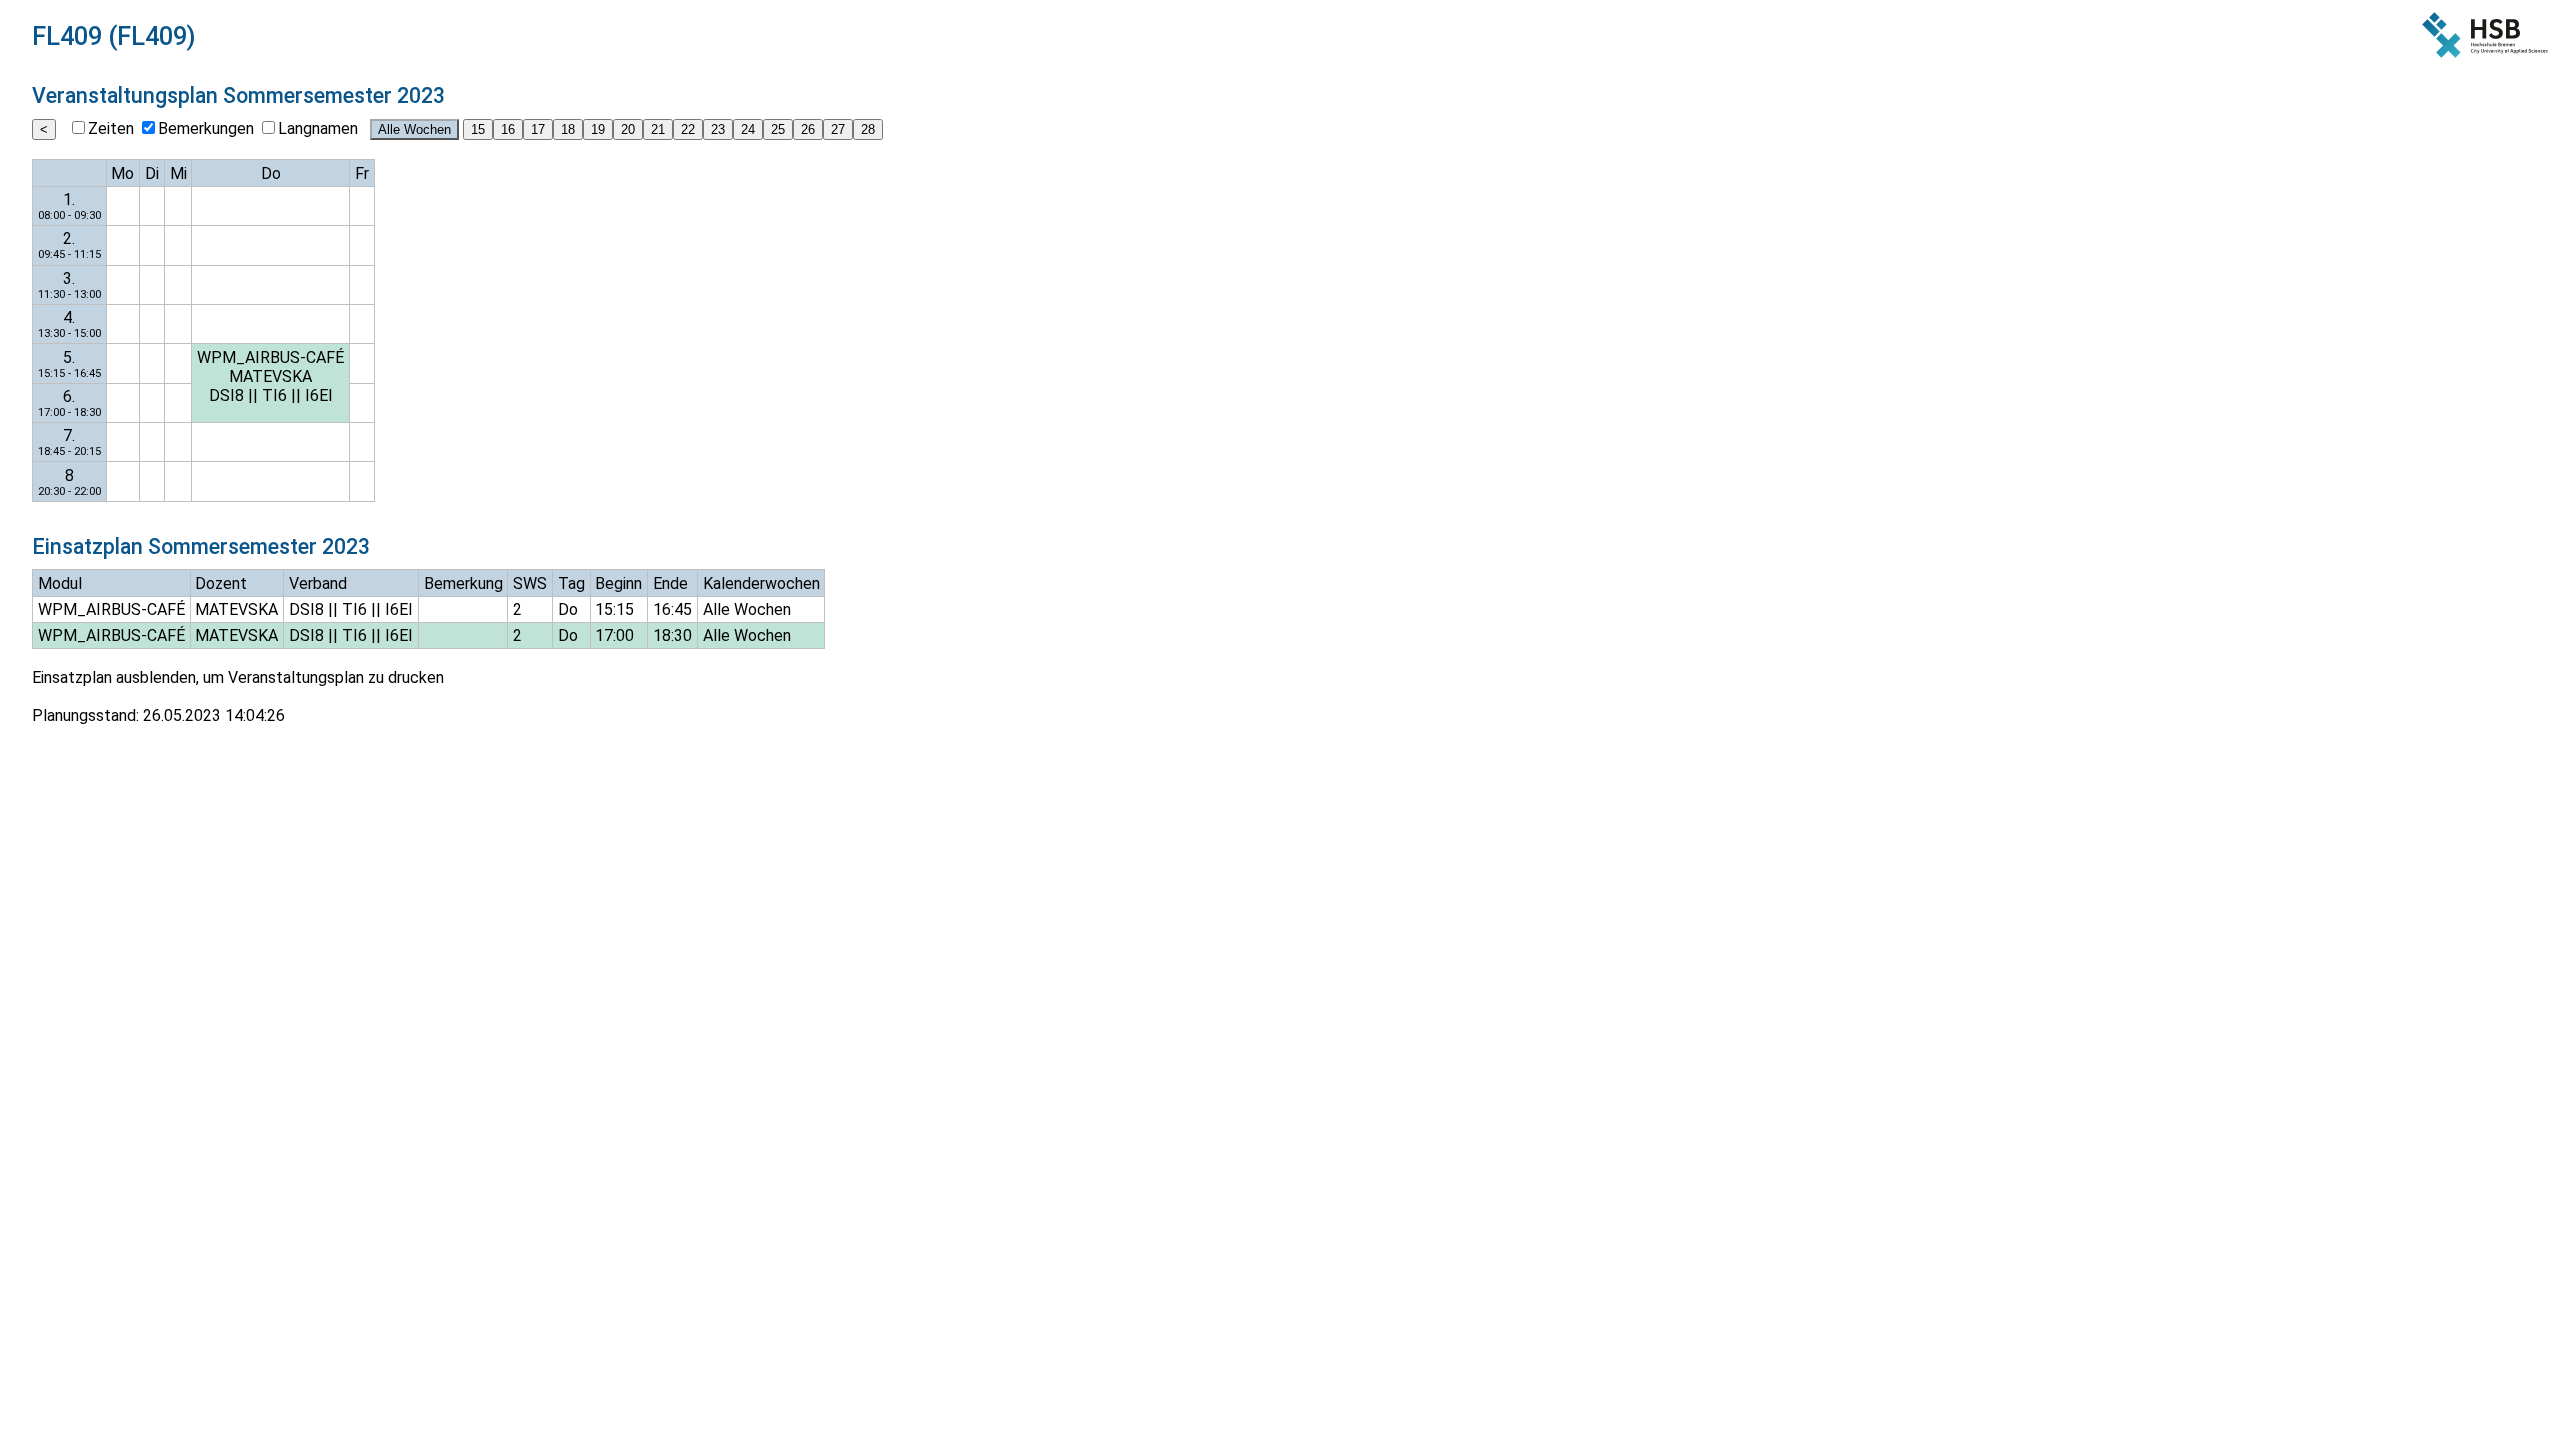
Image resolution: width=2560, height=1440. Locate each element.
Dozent (221, 583)
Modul (60, 583)
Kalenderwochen (761, 583)
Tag (571, 583)
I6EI (319, 395)
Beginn (618, 583)
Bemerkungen (206, 128)
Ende (670, 583)
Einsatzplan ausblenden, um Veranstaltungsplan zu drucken (238, 677)
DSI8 (226, 395)
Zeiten (111, 128)
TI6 (274, 395)
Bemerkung (463, 583)
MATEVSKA (270, 376)
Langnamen (318, 128)
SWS (530, 583)
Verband (318, 583)
